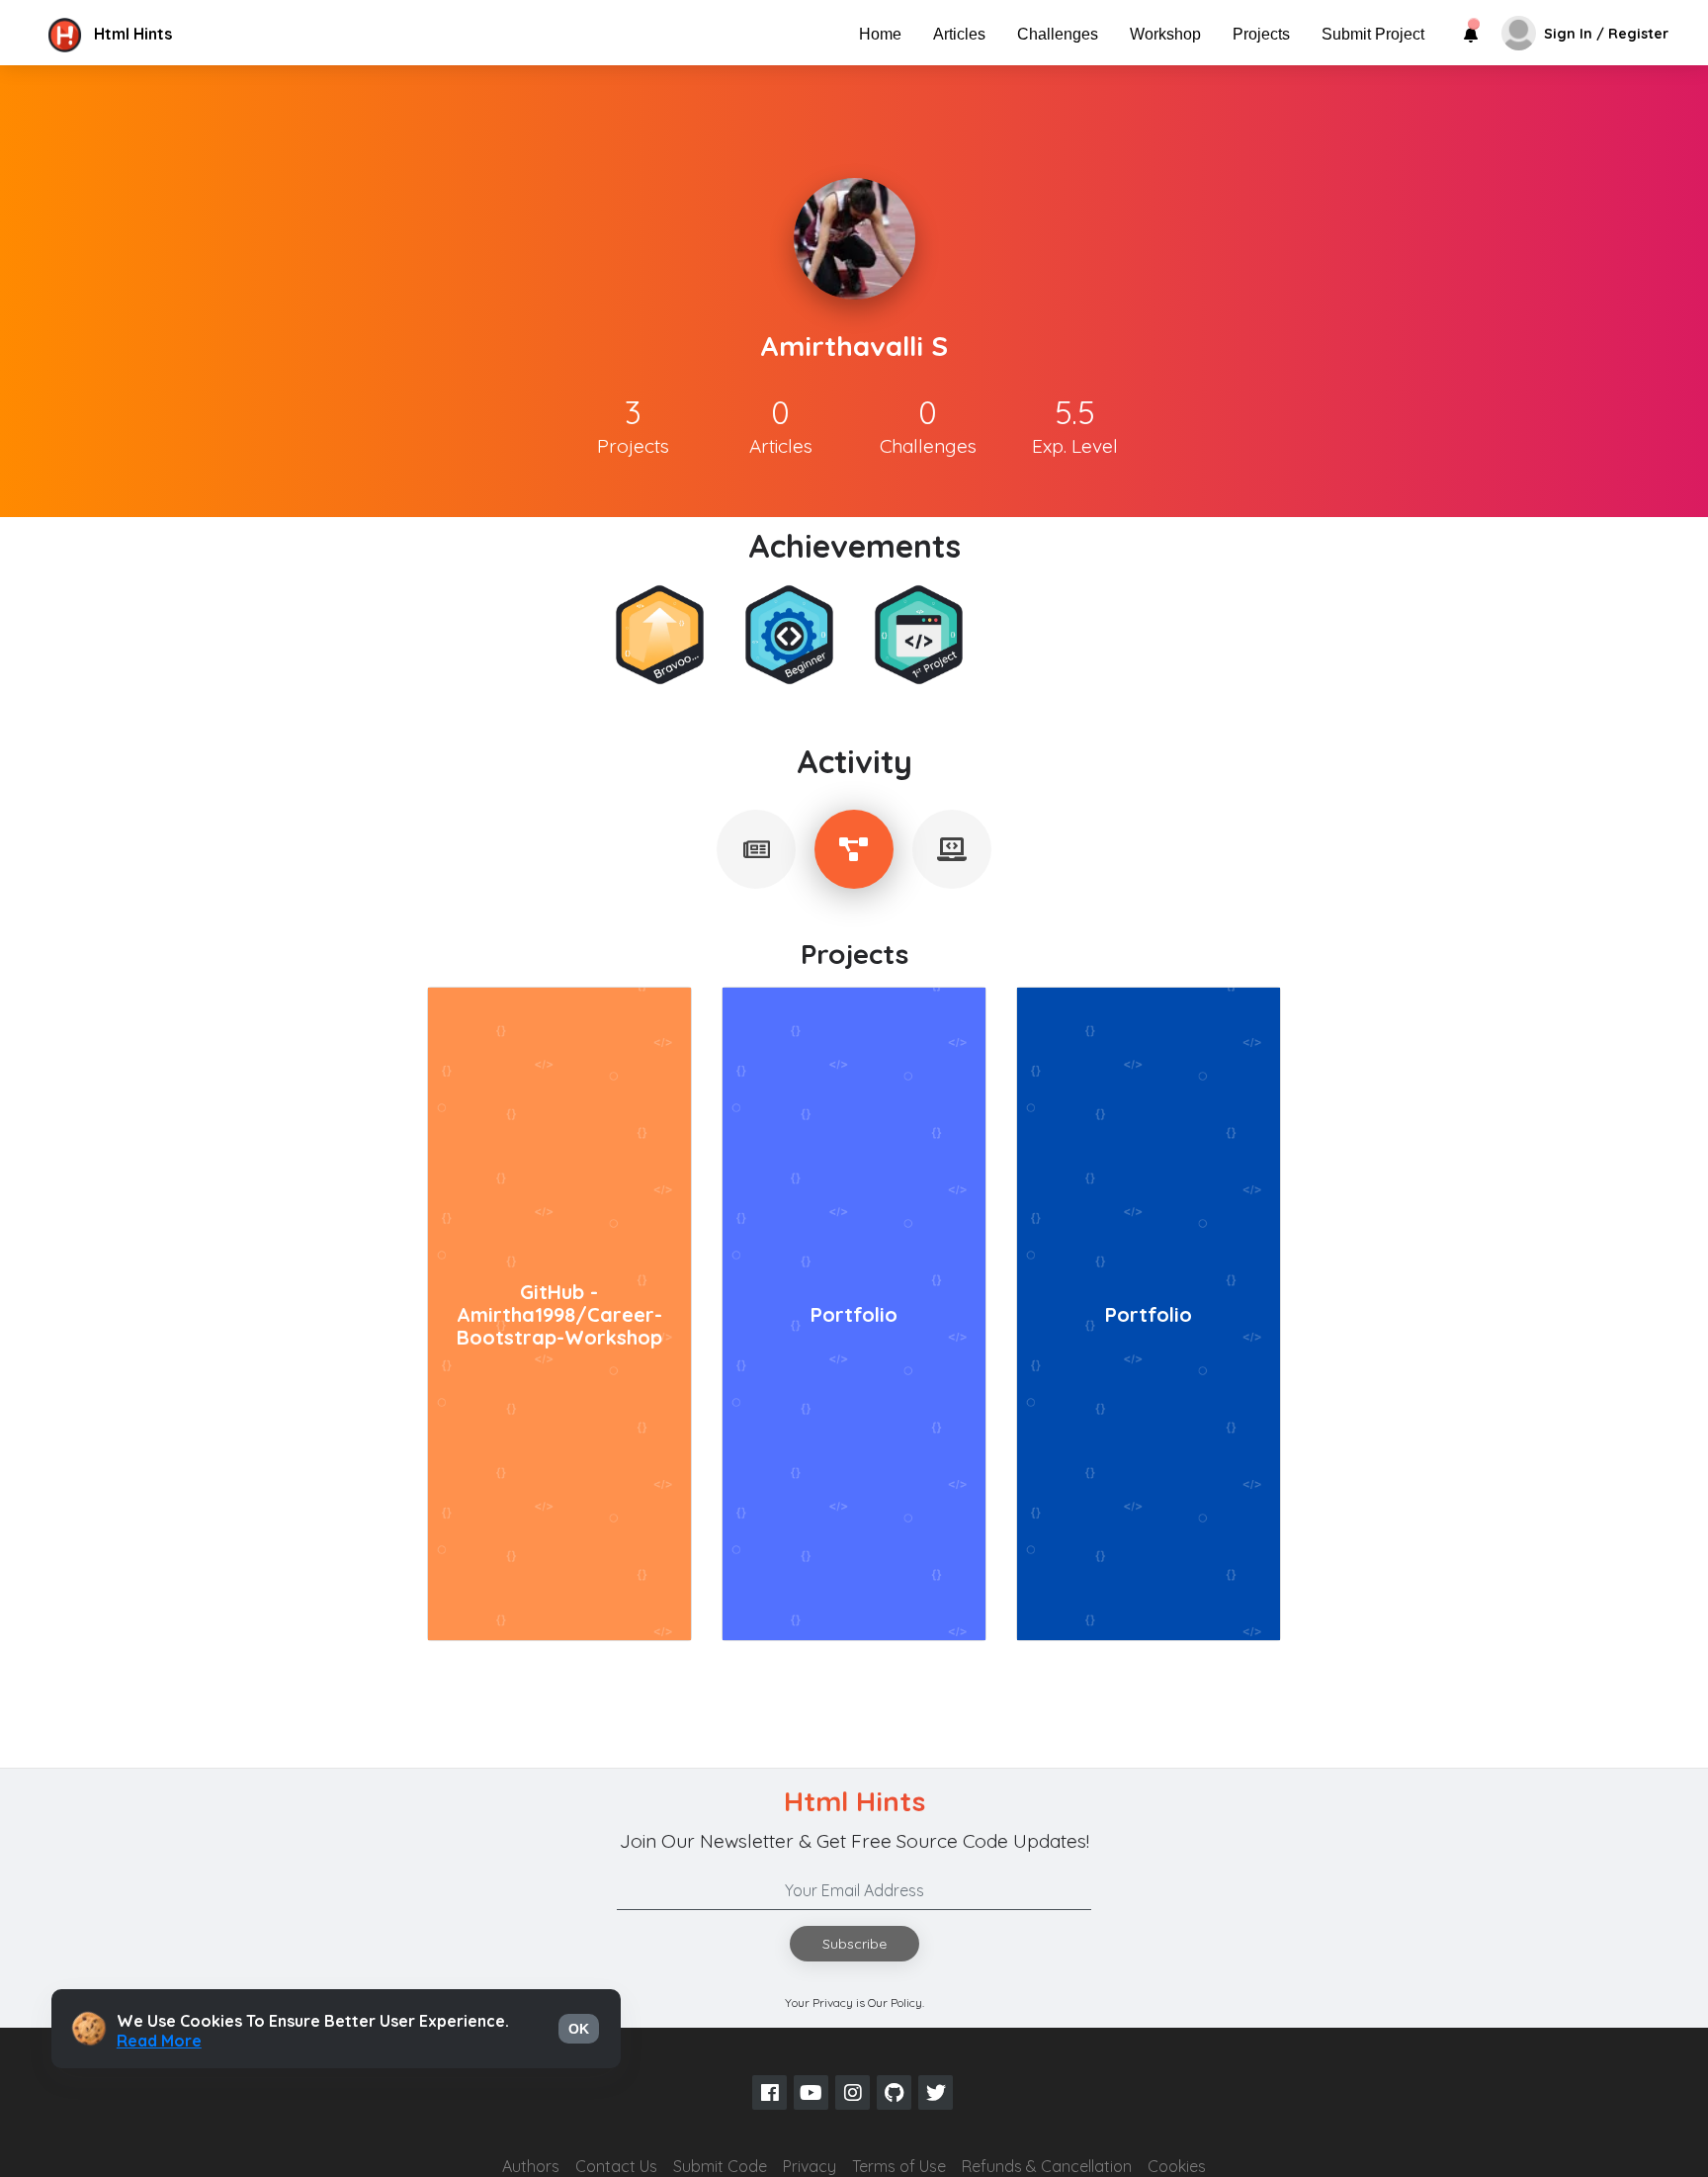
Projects (1261, 34)
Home (880, 34)
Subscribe (854, 1944)
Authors (531, 2166)
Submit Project (1373, 34)
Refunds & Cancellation (1047, 2166)
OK (579, 2029)
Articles (959, 34)
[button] (211, 34)
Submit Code (720, 2166)
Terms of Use (899, 2166)
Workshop (1165, 34)
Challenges (1058, 34)
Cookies (1177, 2166)
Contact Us (616, 2166)
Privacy (810, 2166)
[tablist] (756, 849)
